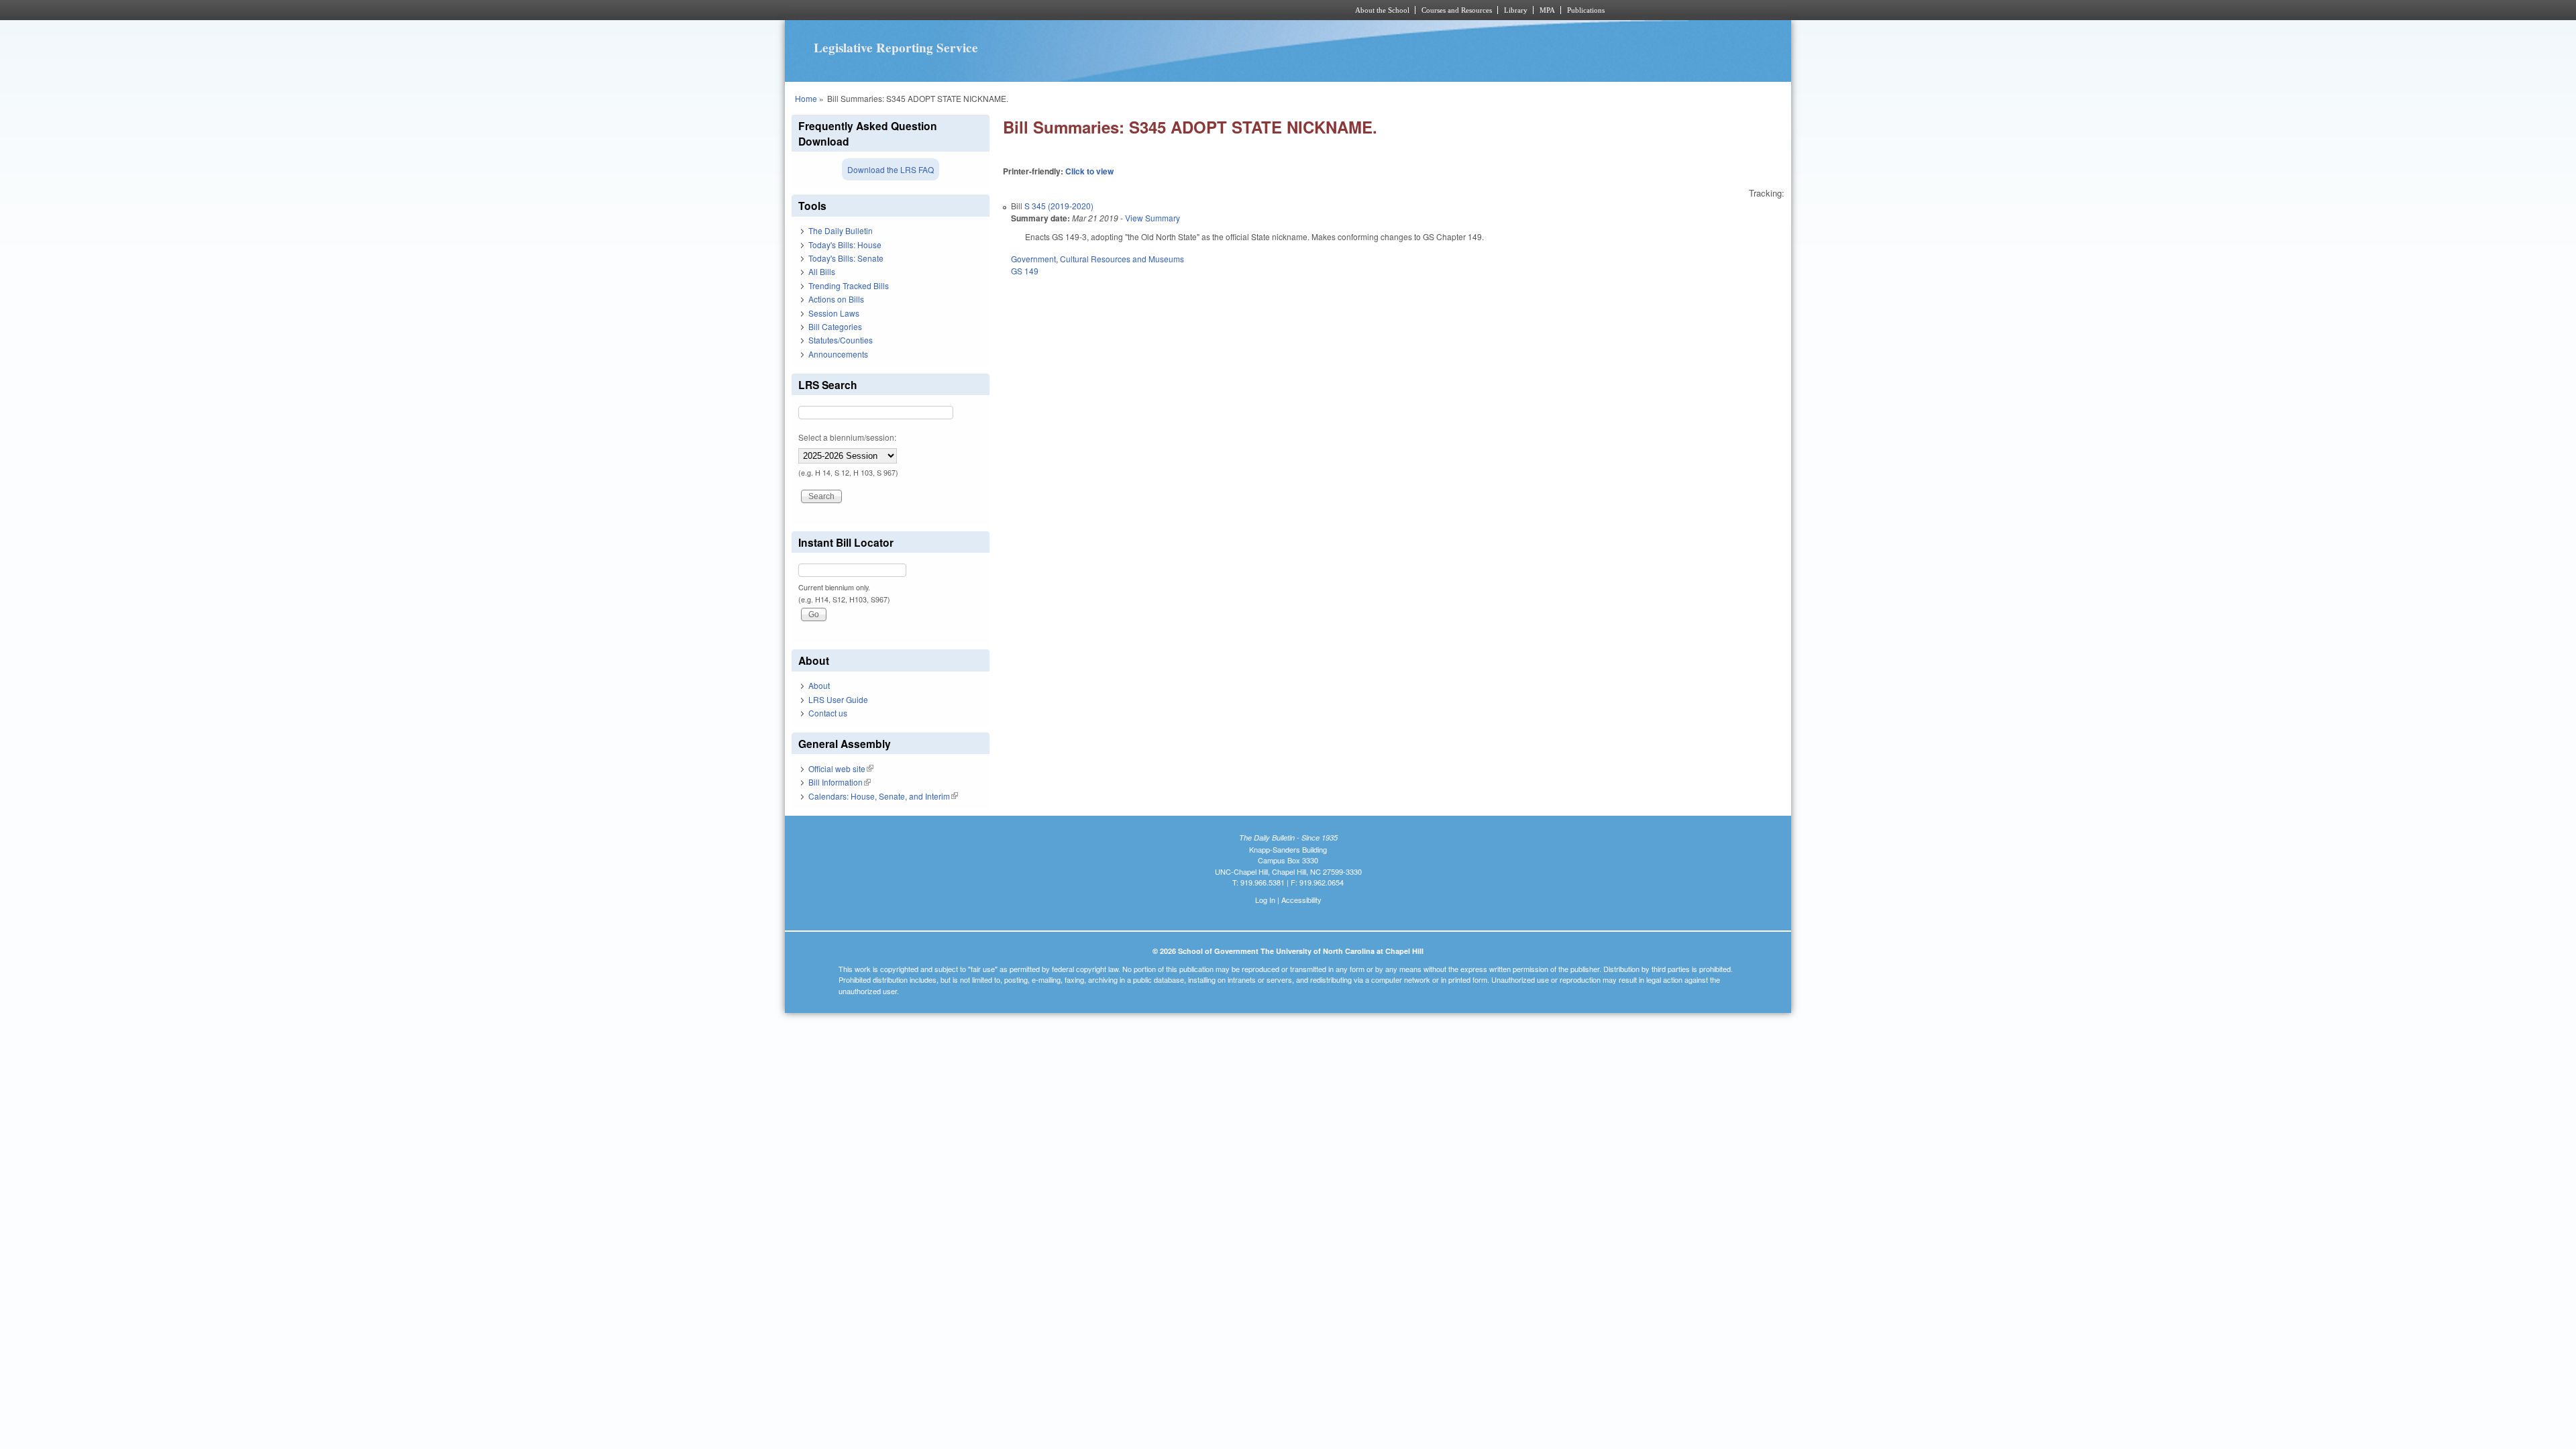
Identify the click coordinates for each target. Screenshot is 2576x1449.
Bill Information (840, 782)
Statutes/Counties (841, 340)
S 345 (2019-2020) (1059, 206)
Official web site (841, 768)
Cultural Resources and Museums (1122, 259)
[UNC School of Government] (1111, 10)
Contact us (828, 713)
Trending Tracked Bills (849, 285)
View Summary (1152, 218)
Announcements (838, 354)
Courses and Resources (1457, 10)
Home (806, 98)
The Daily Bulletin (841, 230)
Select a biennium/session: (847, 437)
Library (1516, 10)
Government (1033, 259)
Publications (1586, 10)
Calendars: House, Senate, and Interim (883, 796)
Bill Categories (835, 326)
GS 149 (1025, 271)
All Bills (822, 271)
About (819, 685)
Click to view (1089, 171)
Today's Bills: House (845, 245)
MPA (1547, 10)
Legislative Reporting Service (896, 48)
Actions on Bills (836, 299)
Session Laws (834, 313)
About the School (1382, 10)
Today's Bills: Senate (846, 258)
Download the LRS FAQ (891, 169)
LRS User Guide (838, 699)
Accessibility (1301, 900)
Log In (1265, 900)
